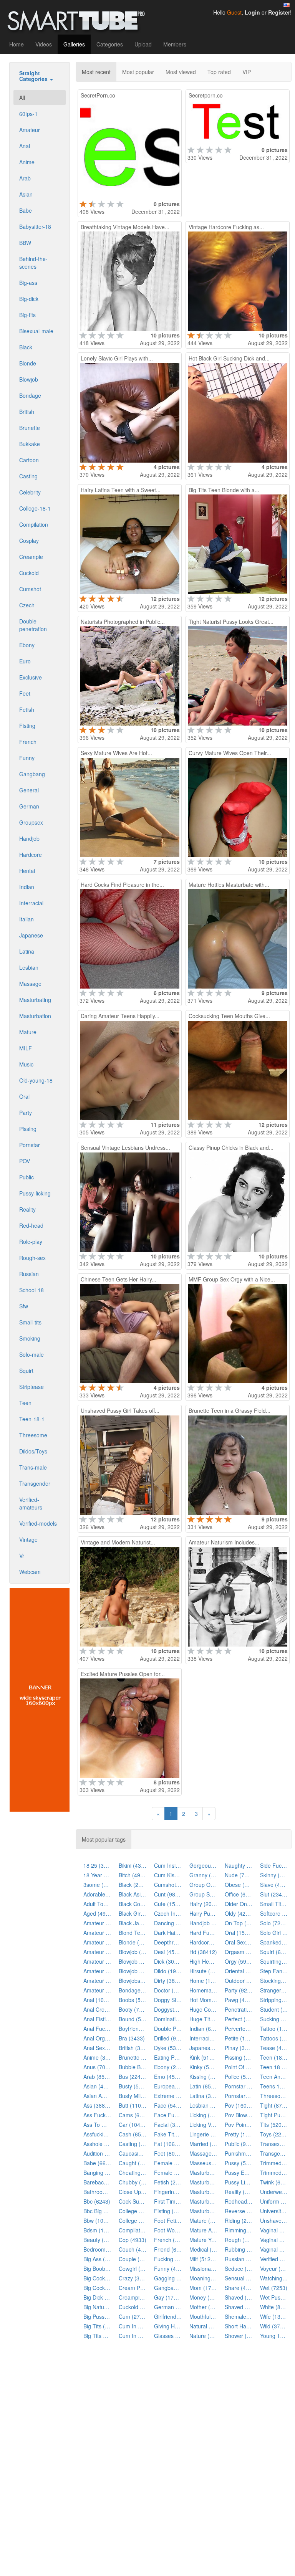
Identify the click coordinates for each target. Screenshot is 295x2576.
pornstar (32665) (239, 2086)
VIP (247, 72)
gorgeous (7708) (203, 1865)
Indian (27, 887)
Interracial (31, 903)
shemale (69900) (239, 2316)
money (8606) (203, 2297)
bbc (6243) (97, 2201)
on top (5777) (239, 1923)
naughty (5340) (239, 1865)
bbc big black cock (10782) (97, 2211)
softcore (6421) (274, 1913)
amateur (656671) (97, 1923)
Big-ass (28, 283)
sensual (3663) (239, 2278)
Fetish (27, 709)
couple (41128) (133, 2259)
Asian (26, 194)
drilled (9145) (168, 2038)
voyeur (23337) (274, 2268)
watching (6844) (274, 2278)
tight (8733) (274, 2105)
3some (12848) (97, 1885)
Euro (25, 661)
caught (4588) (133, 2163)
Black (26, 347)
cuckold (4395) (133, 2307)
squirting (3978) (274, 1961)
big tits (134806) (97, 2326)
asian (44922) (97, 2086)
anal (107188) (97, 2000)
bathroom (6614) (97, 2192)
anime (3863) (97, 2057)
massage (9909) (203, 2153)
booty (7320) (133, 2009)
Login (252, 12)
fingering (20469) (168, 2192)
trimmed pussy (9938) (274, 2173)
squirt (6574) (274, 1952)
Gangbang (32, 774)
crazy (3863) (133, 2278)
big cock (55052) (97, 2278)
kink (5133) (203, 2057)
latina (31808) (203, 2096)
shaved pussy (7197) (239, 2307)
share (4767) (239, 2288)
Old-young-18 (36, 1080)
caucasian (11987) (133, 2153)
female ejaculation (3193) (168, 2163)
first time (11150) (168, 2201)
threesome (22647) (274, 2096)
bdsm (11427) (97, 2230)
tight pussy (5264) (274, 2115)
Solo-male (31, 1354)
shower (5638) (239, 2336)
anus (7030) (97, 2067)
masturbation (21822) (203, 2192)
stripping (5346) (274, 2000)
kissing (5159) (203, 2077)
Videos (44, 44)
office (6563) (239, 1894)
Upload (143, 44)
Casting (28, 476)
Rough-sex (32, 1258)
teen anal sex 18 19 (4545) (274, 2077)
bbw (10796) (97, 2221)
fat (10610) (168, 2144)
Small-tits (30, 1322)
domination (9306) (168, 2019)
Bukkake (30, 444)
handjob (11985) (203, 1923)
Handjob (29, 838)
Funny (27, 758)
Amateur (30, 130)
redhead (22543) (239, 2201)
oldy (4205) (239, 1913)
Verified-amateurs (31, 1503)
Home (17, 44)
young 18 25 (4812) (274, 2336)
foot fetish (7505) (168, 2221)
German (29, 806)
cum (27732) (133, 2316)
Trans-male (33, 1467)
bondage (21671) (133, 1990)
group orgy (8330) (203, 1885)
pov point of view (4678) (239, 2125)
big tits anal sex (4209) (97, 2336)
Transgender (35, 1483)
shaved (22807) (239, 2297)
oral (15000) (239, 1933)
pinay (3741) (239, 2048)
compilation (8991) (133, 2230)
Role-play (31, 1242)
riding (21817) (239, 2221)
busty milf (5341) (133, 2096)
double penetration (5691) (168, 2029)
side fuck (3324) (274, 1865)
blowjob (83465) (133, 1952)
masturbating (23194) (203, 2182)
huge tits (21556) (203, 2019)
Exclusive (31, 677)
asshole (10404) (97, 2144)
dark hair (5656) (168, 1933)
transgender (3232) (274, 2153)
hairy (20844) (203, 1904)
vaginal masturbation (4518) (274, 2240)
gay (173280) (168, 2297)
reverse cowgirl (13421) (239, 2211)
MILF (26, 1048)
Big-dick (29, 299)
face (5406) (168, 2105)
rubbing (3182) (239, 2249)
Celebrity (30, 492)
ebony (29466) (168, 2067)
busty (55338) (133, 2086)
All (22, 98)
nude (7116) (239, 1875)
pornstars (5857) (239, 2096)
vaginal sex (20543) (274, 2249)
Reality (27, 1209)
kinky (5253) (203, 2067)
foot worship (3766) (168, 2230)
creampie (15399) (133, 2297)
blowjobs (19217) (133, 1981)
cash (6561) (133, 2134)
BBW (25, 243)
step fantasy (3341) (274, 1971)
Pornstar (30, 1145)
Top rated (219, 72)
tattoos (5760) (274, 2038)
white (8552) (274, 2307)
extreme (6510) (168, 2096)
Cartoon (29, 460)
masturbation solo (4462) (203, 2211)
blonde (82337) (133, 1942)
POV (25, 1161)
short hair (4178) (239, 2326)
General (29, 790)
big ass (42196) (97, 2259)
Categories (110, 44)
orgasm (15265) (239, 1952)
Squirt (26, 1371)
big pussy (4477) (97, 2316)
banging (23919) (97, 2173)
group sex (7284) (203, 1894)
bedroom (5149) (97, 2249)
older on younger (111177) (239, 1904)
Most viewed (181, 72)
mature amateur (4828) (203, 2230)
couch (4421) (133, 2249)
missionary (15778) (203, 2268)
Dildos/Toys (33, 1451)
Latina (27, 951)
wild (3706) (274, 2326)
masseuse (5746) (203, 2163)
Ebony (27, 645)
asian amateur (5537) (97, 2096)
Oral (24, 1096)
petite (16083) (239, 2038)
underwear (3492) (274, 2192)
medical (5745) (203, 2249)
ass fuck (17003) (97, 2115)
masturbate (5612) (203, 2173)
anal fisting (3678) (97, 2019)
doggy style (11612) (168, 2000)
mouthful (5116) (203, 2316)
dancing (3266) (168, 1923)
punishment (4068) (239, 2153)
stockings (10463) (274, 1981)
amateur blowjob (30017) (97, 1942)
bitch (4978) (133, 1875)
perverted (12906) (239, 2029)
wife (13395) (274, 2316)
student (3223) (274, 2009)
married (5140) (203, 2144)
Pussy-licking (35, 1193)
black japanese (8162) (133, 1923)
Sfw (24, 1306)
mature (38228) (203, 2221)
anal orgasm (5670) (97, 2038)
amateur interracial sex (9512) (97, 1952)
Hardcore (31, 855)
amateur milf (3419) (97, 1971)
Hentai (27, 871)
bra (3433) (132, 2038)
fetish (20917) (168, 2182)
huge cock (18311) (203, 2009)
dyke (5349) (168, 2048)
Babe (26, 210)
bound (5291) (133, 2019)
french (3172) (168, 2240)
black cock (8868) (133, 1904)
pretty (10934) (239, 2134)
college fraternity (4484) (133, 2211)
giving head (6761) (168, 2326)
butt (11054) (133, 2105)
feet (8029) (168, 2153)
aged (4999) (97, 1913)
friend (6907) (168, 2249)
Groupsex (31, 822)
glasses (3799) (168, 2336)
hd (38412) (203, 1952)
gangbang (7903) (168, 2288)
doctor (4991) (168, 1990)
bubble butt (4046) (133, 2067)
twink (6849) (274, 2182)
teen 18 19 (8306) (274, 2067)
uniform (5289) (274, 2201)
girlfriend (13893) (168, 2316)
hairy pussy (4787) (203, 1913)
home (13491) (203, 1981)
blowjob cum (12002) (133, 1961)
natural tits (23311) (203, 2326)
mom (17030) (203, 2288)
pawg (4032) (239, 2000)
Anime (27, 162)
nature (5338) (203, 2336)
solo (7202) (274, 1923)
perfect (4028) (239, 2019)
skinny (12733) (274, 1875)
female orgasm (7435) (168, 2173)
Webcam (30, 1572)
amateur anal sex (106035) (97, 1933)
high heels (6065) (203, 1961)
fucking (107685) (168, 2259)
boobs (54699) (133, 2000)
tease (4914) (274, 2048)
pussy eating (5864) (239, 2173)
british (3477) (133, 2048)
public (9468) (239, 2144)
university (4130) (274, 2211)
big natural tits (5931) (97, 2307)
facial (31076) (168, 2125)
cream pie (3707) (133, 2288)
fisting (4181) (168, 2211)
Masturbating (35, 1000)
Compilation (34, 524)
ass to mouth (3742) (97, 2125)
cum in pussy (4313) (133, 2336)
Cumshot (30, 589)
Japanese (31, 935)
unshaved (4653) (274, 2221)
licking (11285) (203, 2115)
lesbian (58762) (203, 2105)
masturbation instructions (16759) (203, 2201)
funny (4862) (168, 2268)
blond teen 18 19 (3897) (133, 1933)
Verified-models (38, 1523)
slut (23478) (274, 1894)
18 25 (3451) (97, 1865)
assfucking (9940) (97, 2134)
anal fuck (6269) (97, 2029)
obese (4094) (239, 1885)
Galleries (74, 44)
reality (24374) (239, 2192)
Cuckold (29, 573)
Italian (27, 919)
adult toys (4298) (97, 1904)
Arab (25, 178)
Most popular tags (104, 1839)
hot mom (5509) (203, 2000)
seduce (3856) (239, 2268)
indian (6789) (203, 2029)
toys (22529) (274, 2134)
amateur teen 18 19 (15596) (97, 1981)
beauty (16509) (97, 2240)
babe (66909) (97, 2163)
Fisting (27, 726)
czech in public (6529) (168, 1913)
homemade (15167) (203, 1990)
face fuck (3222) (168, 2115)
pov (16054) (239, 2105)
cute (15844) (168, 1904)
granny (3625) (203, 1875)
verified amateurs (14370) (274, 2259)
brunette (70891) (133, 2057)
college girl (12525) (133, 2221)
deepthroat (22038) (168, 1942)
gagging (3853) (168, 2278)
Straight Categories (34, 76)
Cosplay (29, 541)
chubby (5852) (133, 2182)
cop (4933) (133, 2240)
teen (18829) (274, 2057)
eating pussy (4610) (168, 2057)
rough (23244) (239, 2240)
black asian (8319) (133, 1894)
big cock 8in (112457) (97, 2288)
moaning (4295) (203, 2278)
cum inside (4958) (168, 1865)
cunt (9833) (168, 1894)
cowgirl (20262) (133, 2268)
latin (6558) (203, 2086)
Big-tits (27, 315)
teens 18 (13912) (274, 2086)
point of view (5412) (239, 2067)
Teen (25, 1403)
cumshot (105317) (168, 1885)
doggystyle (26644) (168, 2009)
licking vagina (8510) (203, 2125)
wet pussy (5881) (274, 2297)
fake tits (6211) (168, 2134)
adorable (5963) (97, 1894)
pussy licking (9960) (239, 2182)
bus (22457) (133, 2077)
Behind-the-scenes (33, 263)
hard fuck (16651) (203, 1933)
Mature (28, 1032)
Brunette (30, 428)
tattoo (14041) (274, 2029)
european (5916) (168, 2086)
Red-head (31, 1225)
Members (175, 44)
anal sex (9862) (97, 2048)
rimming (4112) (239, 2230)
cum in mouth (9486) (133, 2326)
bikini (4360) (133, 1865)
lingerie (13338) (203, 2134)
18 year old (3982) (97, 1875)
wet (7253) (274, 2288)
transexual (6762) (274, 2144)
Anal (25, 146)
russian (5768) (239, 2259)
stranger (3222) (274, 1990)
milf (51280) (203, 2259)
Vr (22, 1556)
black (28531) (133, 1885)
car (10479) (133, 2125)
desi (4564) (168, 1952)
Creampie (31, 557)
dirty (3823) (168, 1981)
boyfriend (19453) (133, 2029)
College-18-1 (35, 508)
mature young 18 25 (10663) (203, 2240)
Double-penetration (33, 625)
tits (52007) (274, 2125)
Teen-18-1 (32, 1419)
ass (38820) (97, 2105)
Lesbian (29, 967)
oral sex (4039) (239, 1942)
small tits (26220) (274, 1904)
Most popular (138, 72)
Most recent (96, 72)
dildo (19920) (168, 1971)
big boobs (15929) (97, 2268)
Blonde (28, 363)
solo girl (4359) (274, 1933)
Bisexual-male (36, 331)
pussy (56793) (239, 2163)
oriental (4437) (239, 1971)
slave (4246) (274, 1885)
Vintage (28, 1539)
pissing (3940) (239, 2057)
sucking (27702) (274, 2019)
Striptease (31, 1387)
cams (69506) (133, 2115)
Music (26, 1064)
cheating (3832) (133, 2173)
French (28, 742)
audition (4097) (97, 2153)
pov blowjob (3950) (239, 2115)
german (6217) (168, 2307)
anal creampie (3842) (97, 2009)
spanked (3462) (274, 1942)
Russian (29, 1274)
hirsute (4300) (203, 1971)
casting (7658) (133, 2144)
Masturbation (35, 1016)
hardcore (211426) (203, 1942)
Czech (27, 605)
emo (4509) (168, 2077)
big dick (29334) (97, 2297)
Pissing (28, 1129)
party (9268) (239, 1990)
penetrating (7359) (239, 2009)
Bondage (30, 395)
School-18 (31, 1290)
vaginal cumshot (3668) (274, 2230)
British (27, 412)
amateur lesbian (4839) (97, 1961)
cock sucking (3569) (133, 2201)
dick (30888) (168, 1961)
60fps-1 (28, 114)
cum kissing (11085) (168, 1875)
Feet (25, 693)
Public (27, 1177)
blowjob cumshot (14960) (133, 1971)
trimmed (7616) (274, 2163)
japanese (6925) (203, 2048)
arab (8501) (97, 2077)
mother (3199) (203, 2307)
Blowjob (29, 379)
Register (279, 12)
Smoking (30, 1338)
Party (26, 1113)
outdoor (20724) (239, 1981)
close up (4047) (133, 2192)
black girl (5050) (133, 1913)
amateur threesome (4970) (97, 1990)
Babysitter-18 (35, 227)
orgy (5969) (239, 1961)
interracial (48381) (203, 2038)
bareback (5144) (97, 2182)
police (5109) (239, 2077)
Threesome (33, 1435)
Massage (30, 984)
